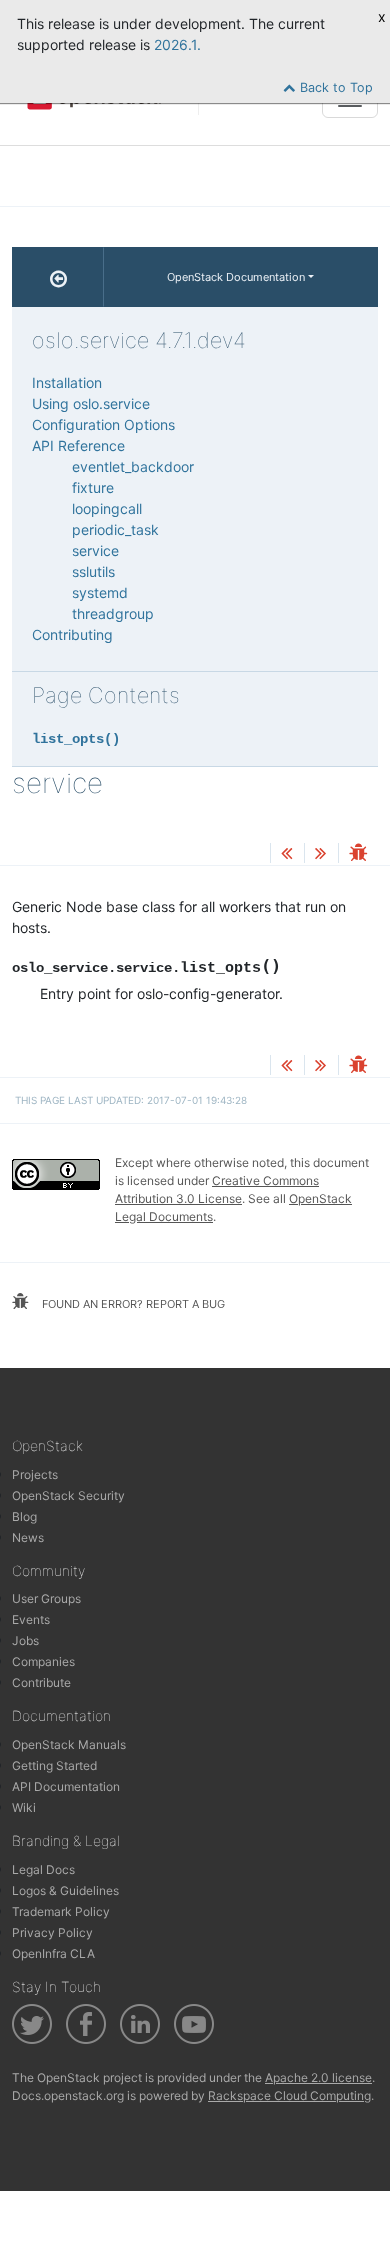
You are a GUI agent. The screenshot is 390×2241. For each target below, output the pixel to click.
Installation (67, 382)
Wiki (24, 1807)
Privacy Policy (52, 1932)
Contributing (72, 634)
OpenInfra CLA (53, 1953)
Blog (24, 1516)
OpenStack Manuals (69, 1744)
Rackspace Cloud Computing (289, 2095)
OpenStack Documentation (236, 277)
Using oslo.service (91, 403)
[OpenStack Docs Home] (58, 277)
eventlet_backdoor (133, 466)
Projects (35, 1474)
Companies (43, 1661)
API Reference (78, 445)
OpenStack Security (68, 1495)
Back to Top (334, 87)
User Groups (46, 1598)
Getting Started (54, 1765)
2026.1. (177, 44)
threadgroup (113, 613)
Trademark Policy (61, 1911)
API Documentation (66, 1786)
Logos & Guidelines (65, 1890)
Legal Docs (43, 1869)
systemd (100, 592)
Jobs (25, 1640)
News (28, 1537)
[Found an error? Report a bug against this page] (358, 854)
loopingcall (107, 508)
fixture (93, 487)
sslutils (93, 571)
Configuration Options (103, 424)
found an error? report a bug (132, 1304)
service (95, 550)
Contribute (41, 1682)
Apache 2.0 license (318, 2077)
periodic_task (115, 529)
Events (31, 1619)
